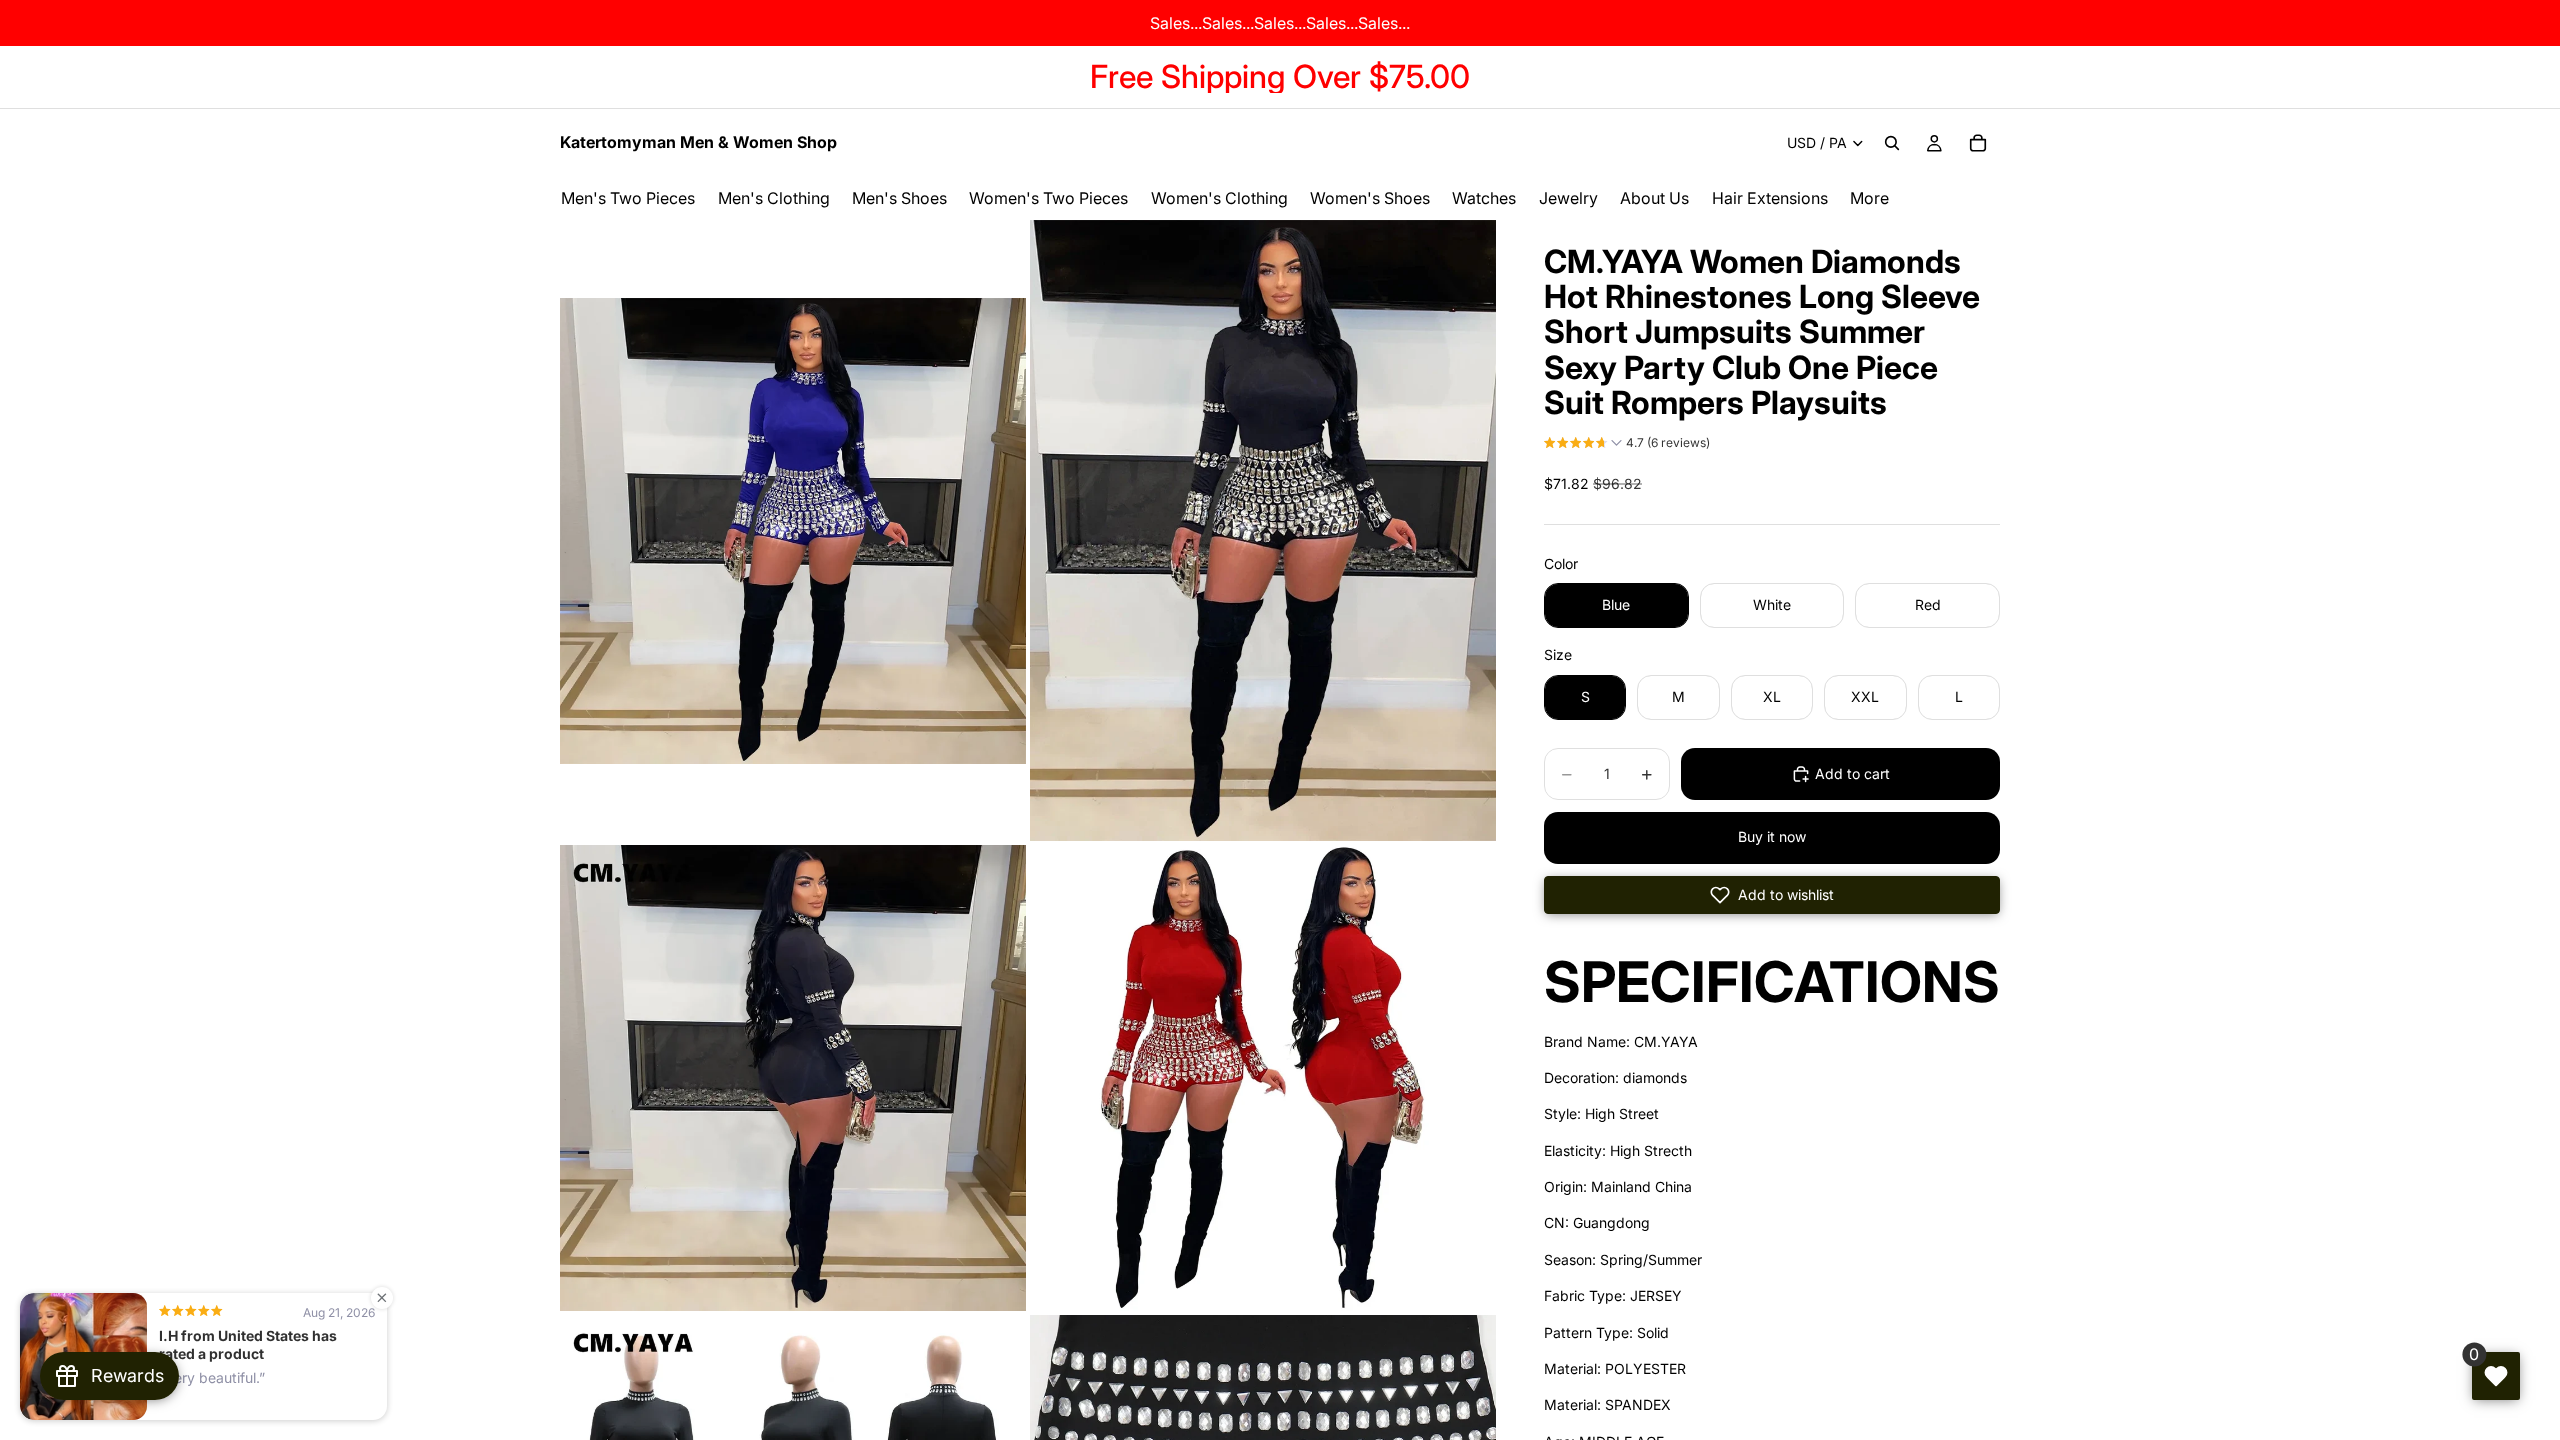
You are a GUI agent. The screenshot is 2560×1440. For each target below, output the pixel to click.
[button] (1627, 445)
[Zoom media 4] (1263, 1078)
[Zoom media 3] (793, 1078)
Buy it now (1772, 836)
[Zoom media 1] (793, 530)
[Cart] (1978, 143)
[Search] (1892, 143)
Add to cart (1852, 773)
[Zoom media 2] (1263, 530)
